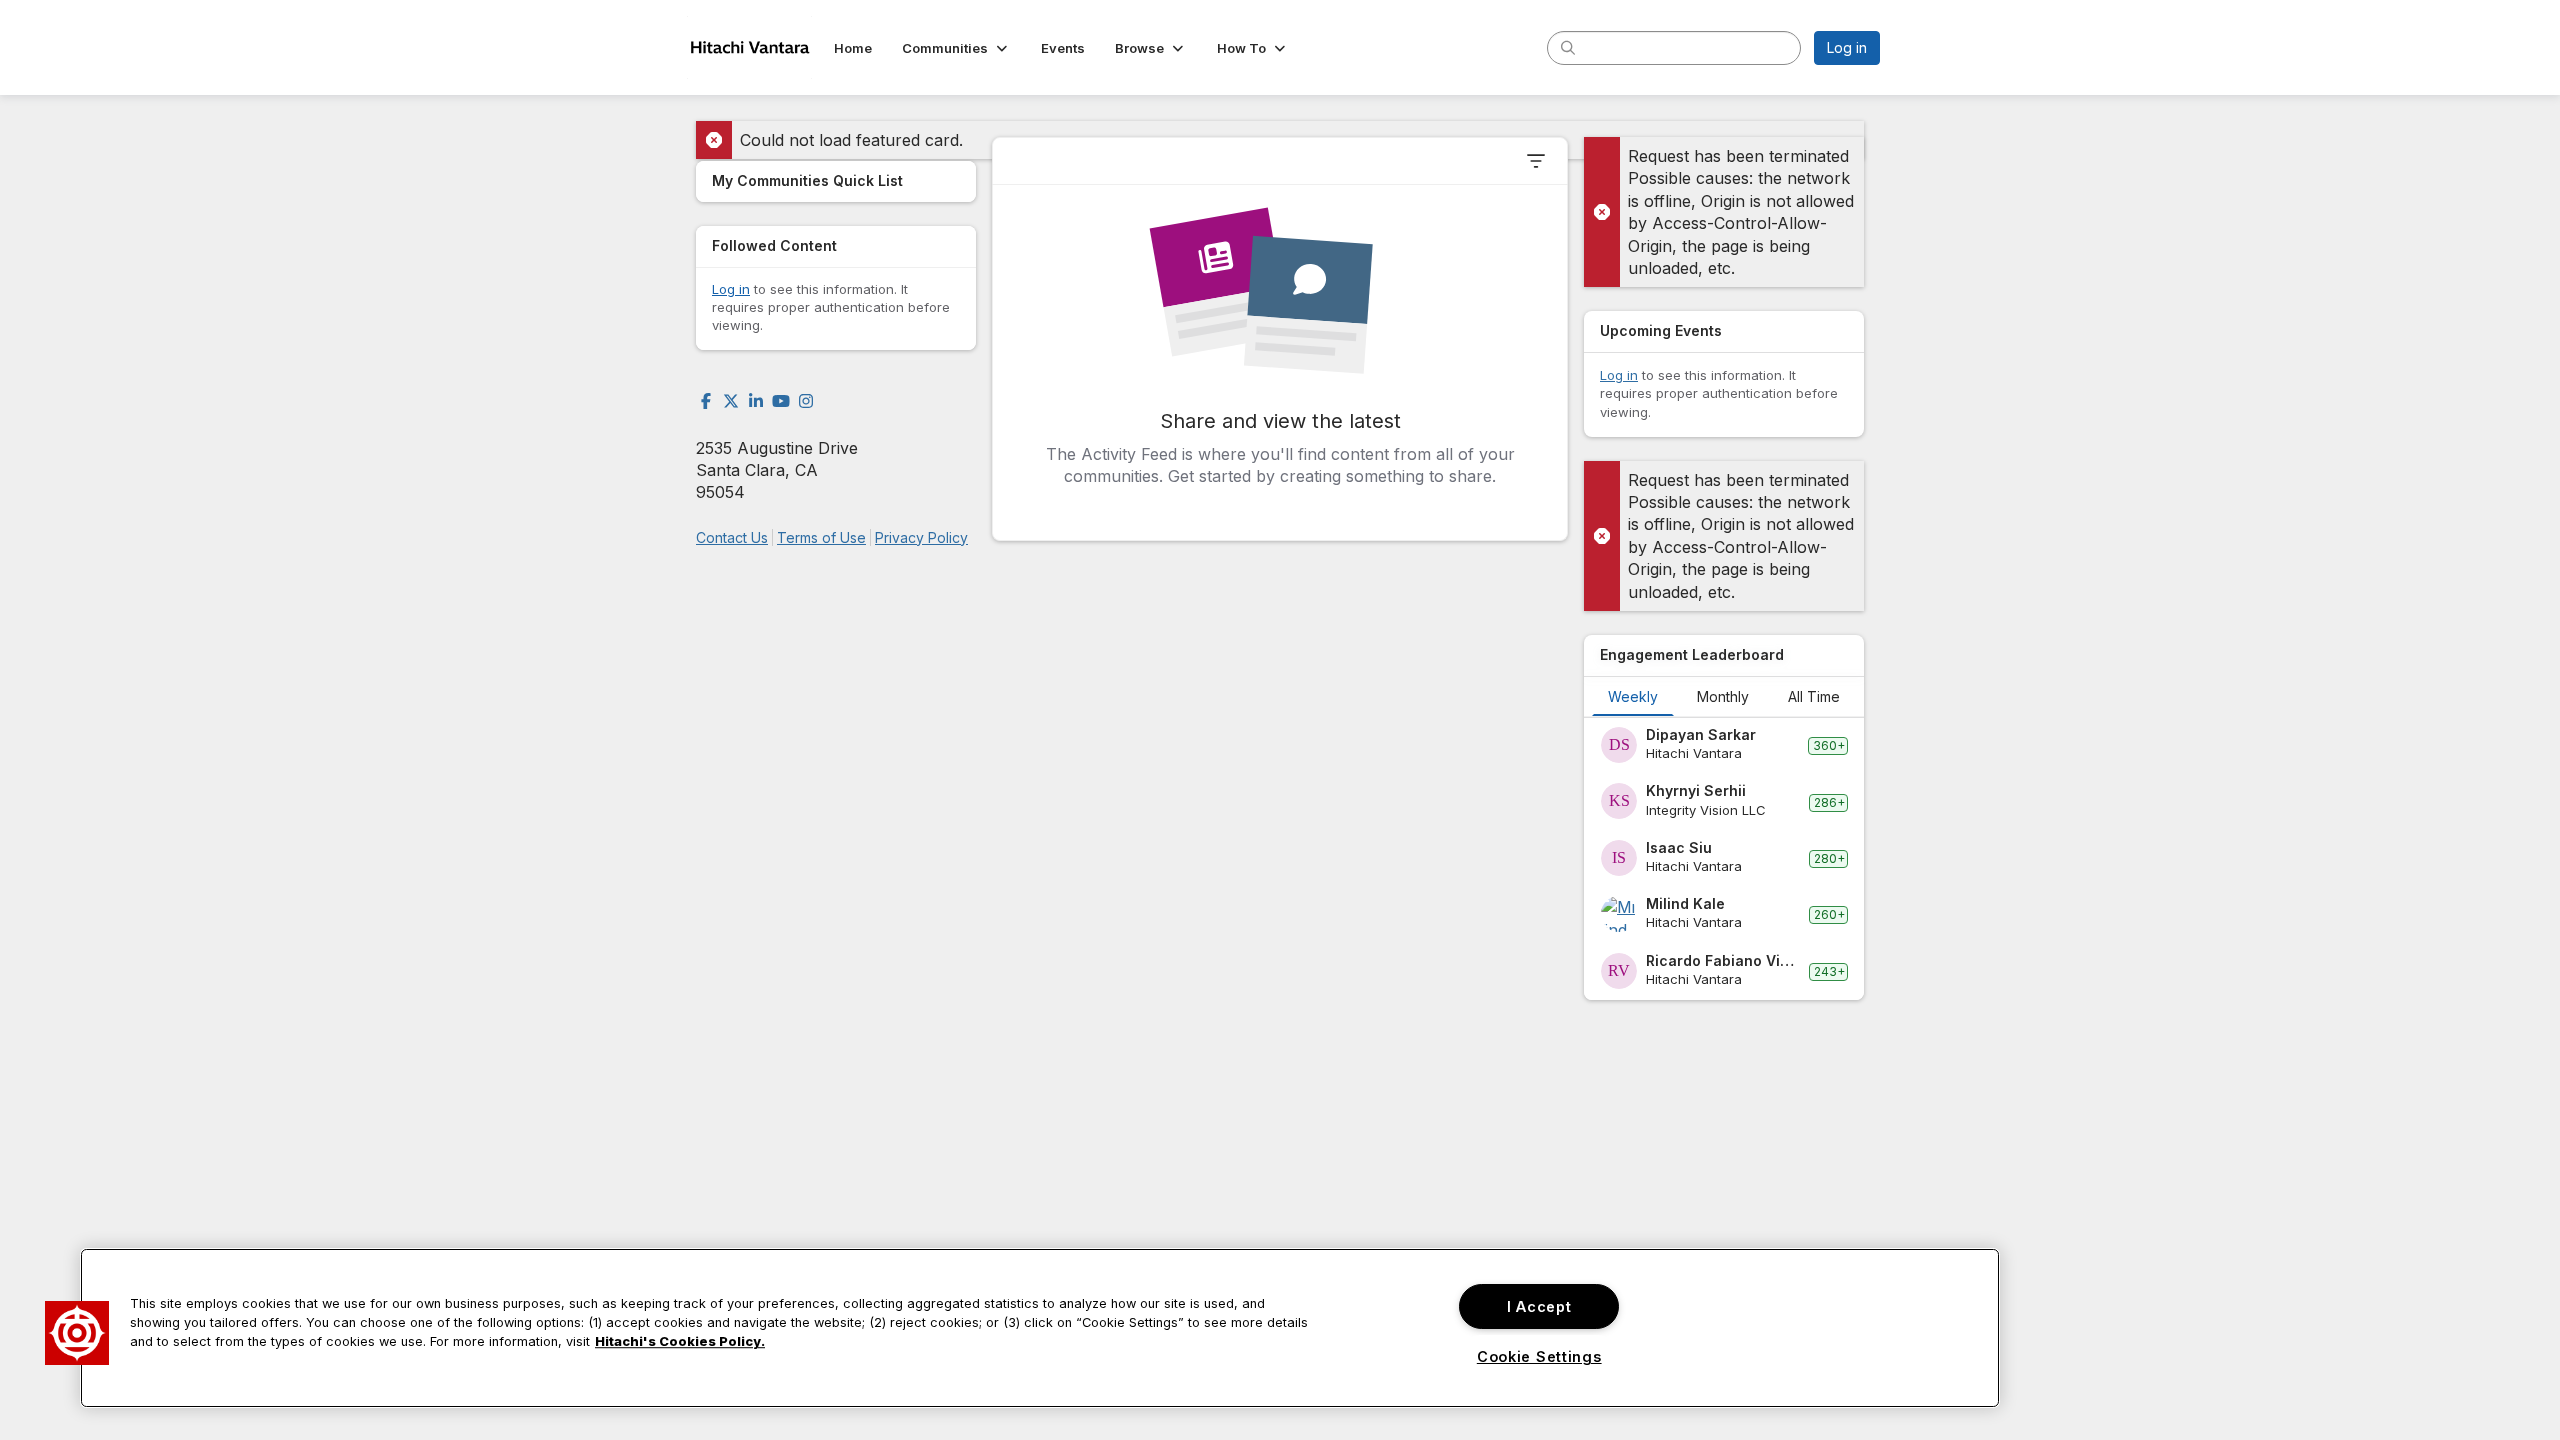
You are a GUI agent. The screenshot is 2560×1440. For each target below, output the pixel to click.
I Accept (1539, 1306)
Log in (1847, 47)
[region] (1040, 1328)
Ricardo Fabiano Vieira (1723, 960)
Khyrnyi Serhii (1696, 790)
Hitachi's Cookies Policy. (680, 1342)
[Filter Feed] (1536, 161)
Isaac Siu (1679, 847)
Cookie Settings (1539, 1356)
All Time (1814, 696)
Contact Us (732, 537)
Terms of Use (821, 537)
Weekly (1633, 696)
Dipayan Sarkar (1701, 734)
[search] (1568, 47)
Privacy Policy (921, 537)
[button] (956, 48)
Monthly (1723, 696)
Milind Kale (1685, 903)
